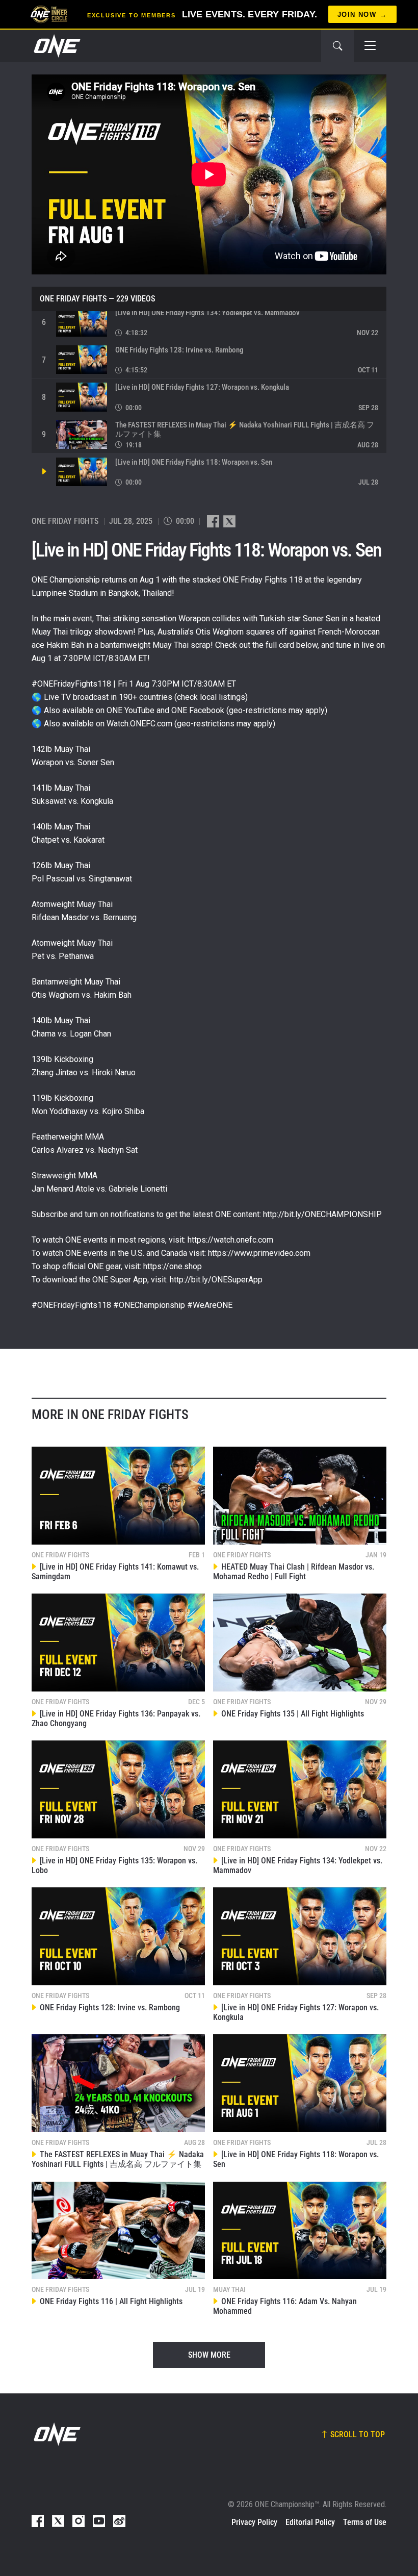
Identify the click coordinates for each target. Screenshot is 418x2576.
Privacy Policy (254, 2522)
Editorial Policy (310, 2522)
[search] (337, 46)
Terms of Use (365, 2522)
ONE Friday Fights (73, 299)
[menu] (370, 46)
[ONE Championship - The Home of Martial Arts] (56, 46)
